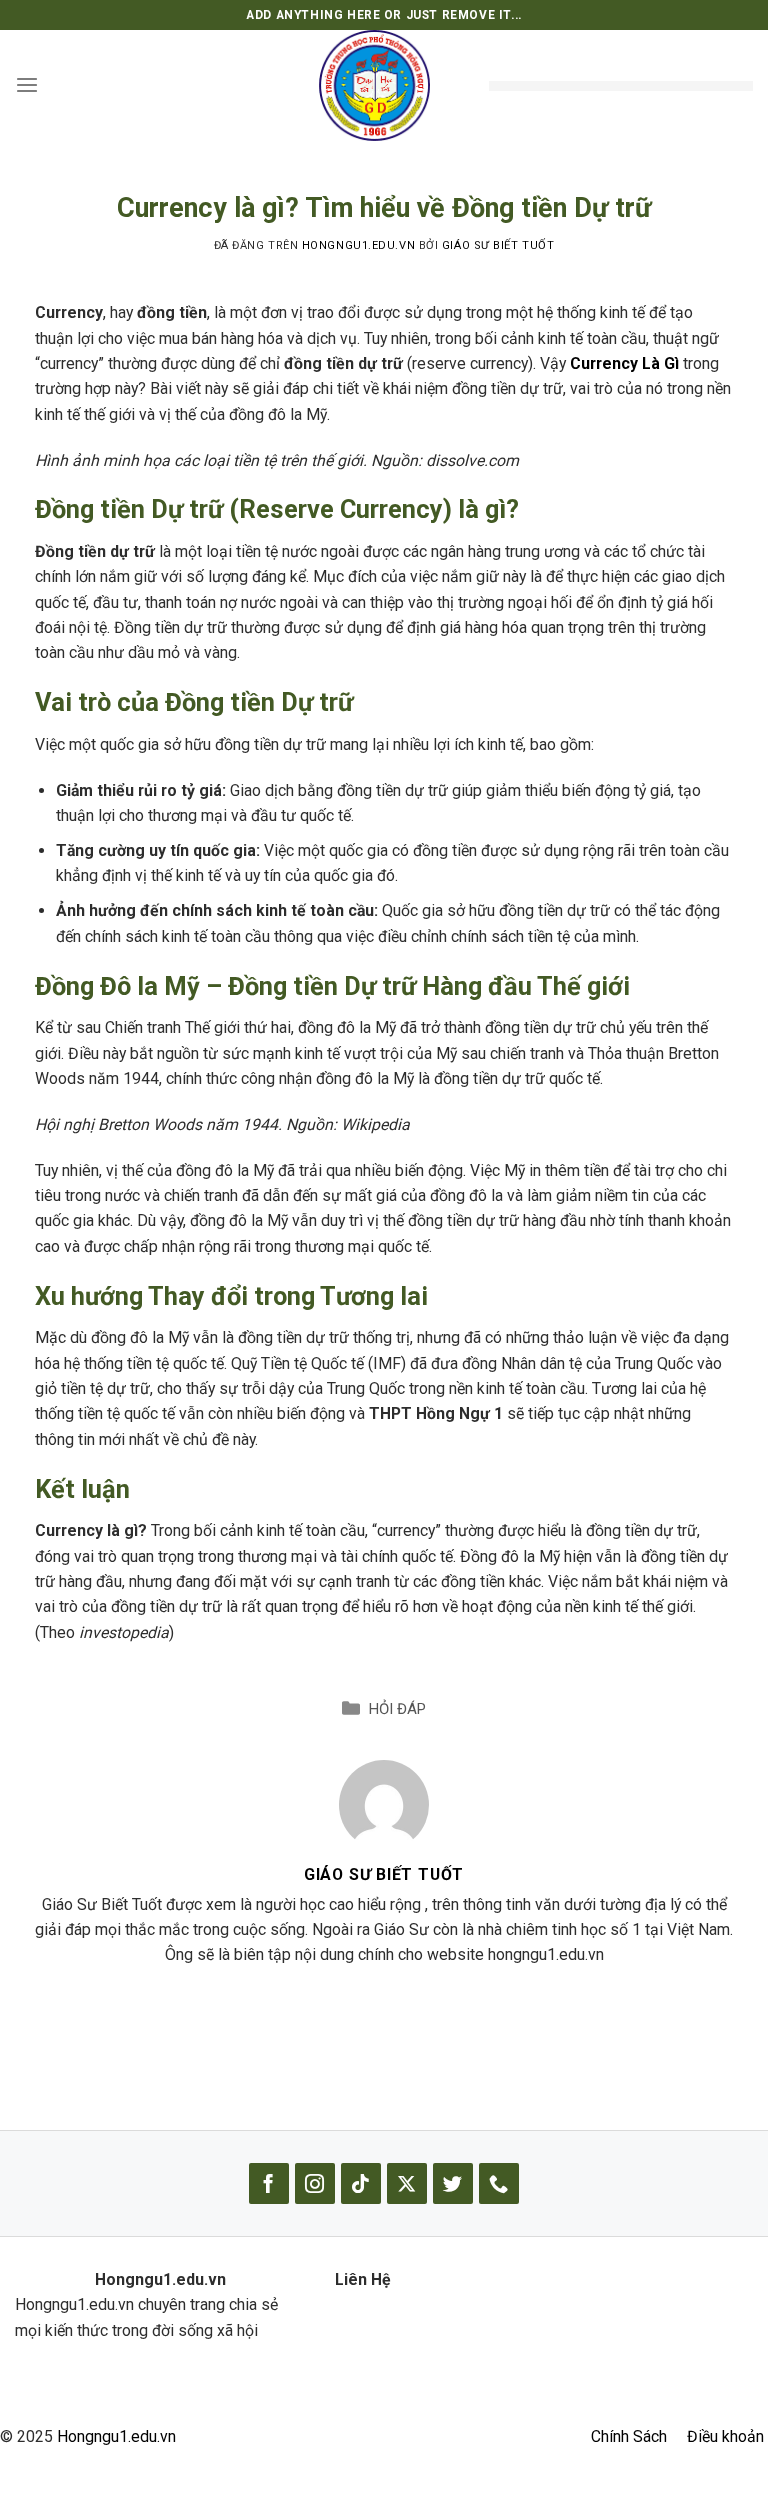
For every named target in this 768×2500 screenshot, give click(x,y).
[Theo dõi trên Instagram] (315, 2183)
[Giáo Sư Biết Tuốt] (384, 1803)
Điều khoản (725, 2436)
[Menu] (27, 85)
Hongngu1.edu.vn (116, 2436)
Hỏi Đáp (397, 1709)
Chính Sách (629, 2436)
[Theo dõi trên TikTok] (361, 2183)
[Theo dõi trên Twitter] (453, 2183)
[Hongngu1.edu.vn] (374, 85)
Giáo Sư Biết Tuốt (498, 245)
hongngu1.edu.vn (358, 245)
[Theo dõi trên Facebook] (269, 2183)
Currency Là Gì (624, 363)
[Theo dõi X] (407, 2183)
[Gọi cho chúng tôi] (499, 2183)
